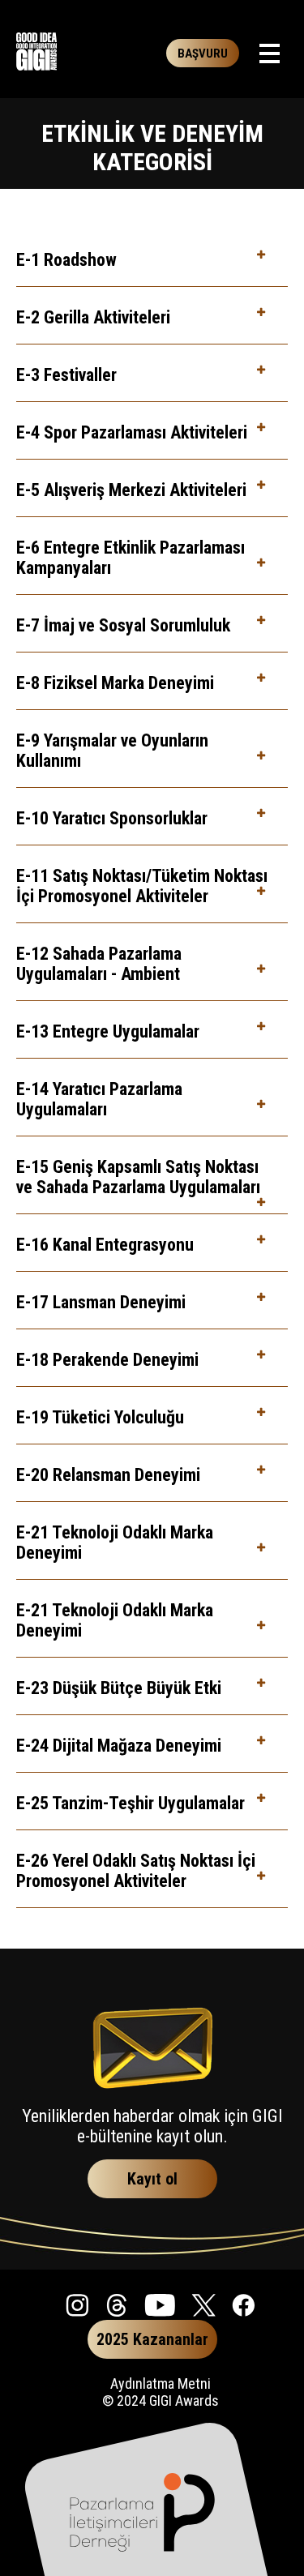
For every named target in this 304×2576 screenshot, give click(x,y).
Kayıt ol (152, 2179)
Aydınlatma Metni (161, 2383)
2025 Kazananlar (152, 2339)
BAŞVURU (203, 53)
